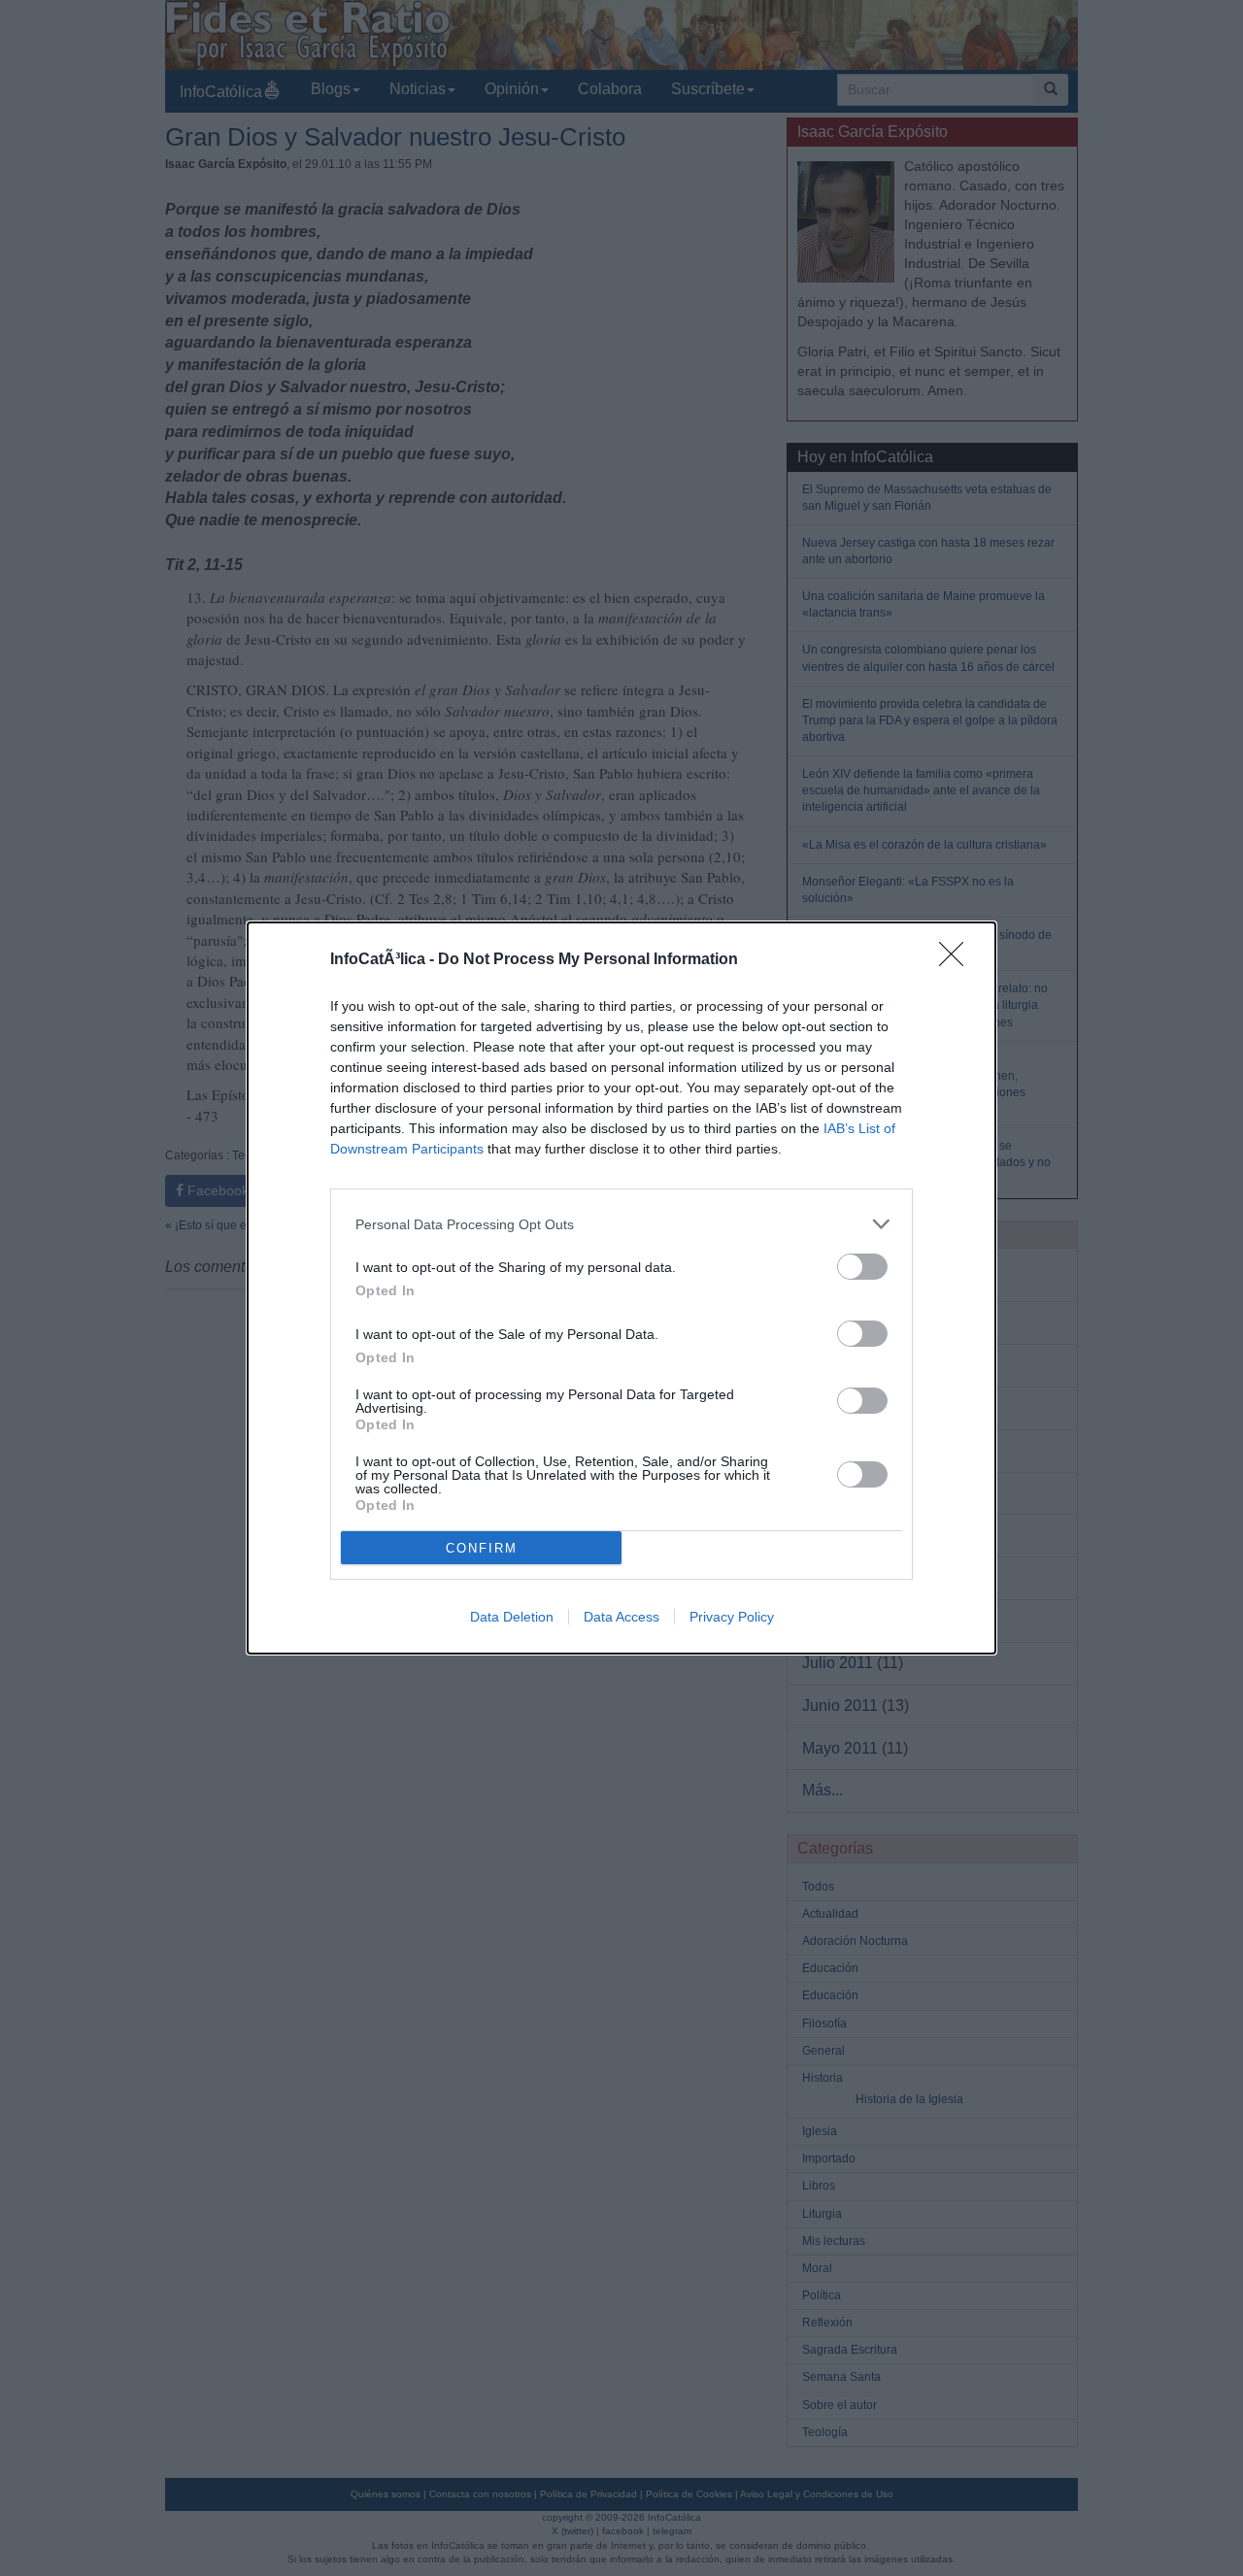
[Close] (957, 960)
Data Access (621, 1617)
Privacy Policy (732, 1617)
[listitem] (621, 1224)
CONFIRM (482, 1548)
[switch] (862, 1267)
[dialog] (621, 1288)
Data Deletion (512, 1617)
